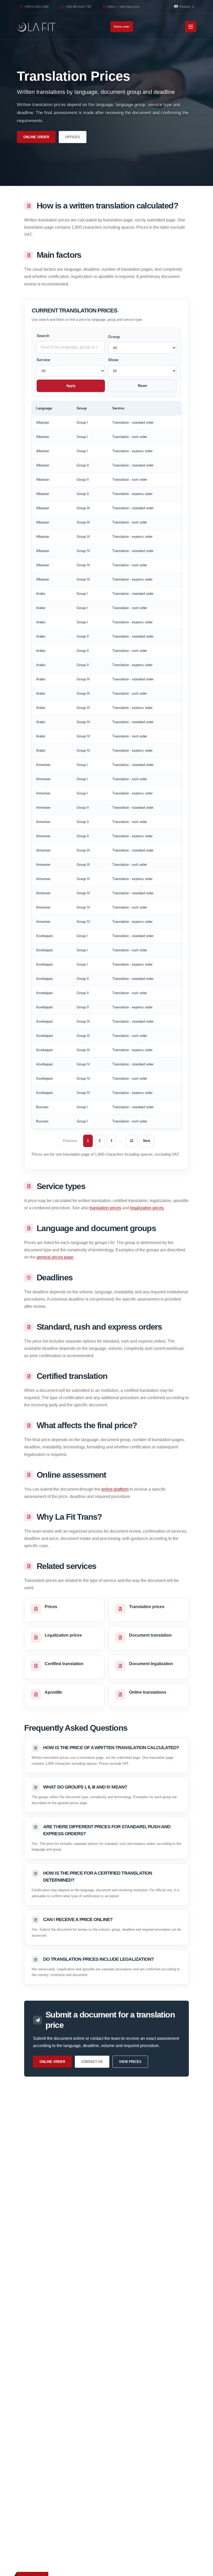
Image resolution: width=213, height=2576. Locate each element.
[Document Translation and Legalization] (36, 27)
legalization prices (147, 1208)
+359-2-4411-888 (36, 7)
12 (131, 1141)
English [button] (185, 7)
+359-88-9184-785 (78, 7)
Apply (71, 386)
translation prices (105, 1208)
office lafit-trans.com (123, 7)
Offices (73, 137)
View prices (130, 2062)
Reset (142, 386)
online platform (115, 1489)
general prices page (55, 1257)
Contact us (92, 2062)
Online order (122, 27)
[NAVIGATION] (191, 27)
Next (147, 1141)
